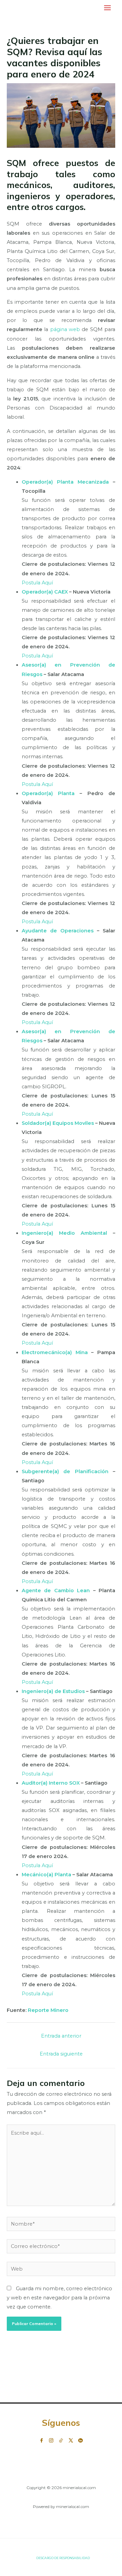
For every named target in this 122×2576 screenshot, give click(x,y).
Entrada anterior (61, 2036)
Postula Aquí (37, 583)
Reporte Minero (48, 2010)
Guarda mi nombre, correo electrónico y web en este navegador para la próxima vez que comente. (59, 2298)
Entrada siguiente (61, 2054)
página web (65, 329)
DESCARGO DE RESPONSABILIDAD (63, 2558)
